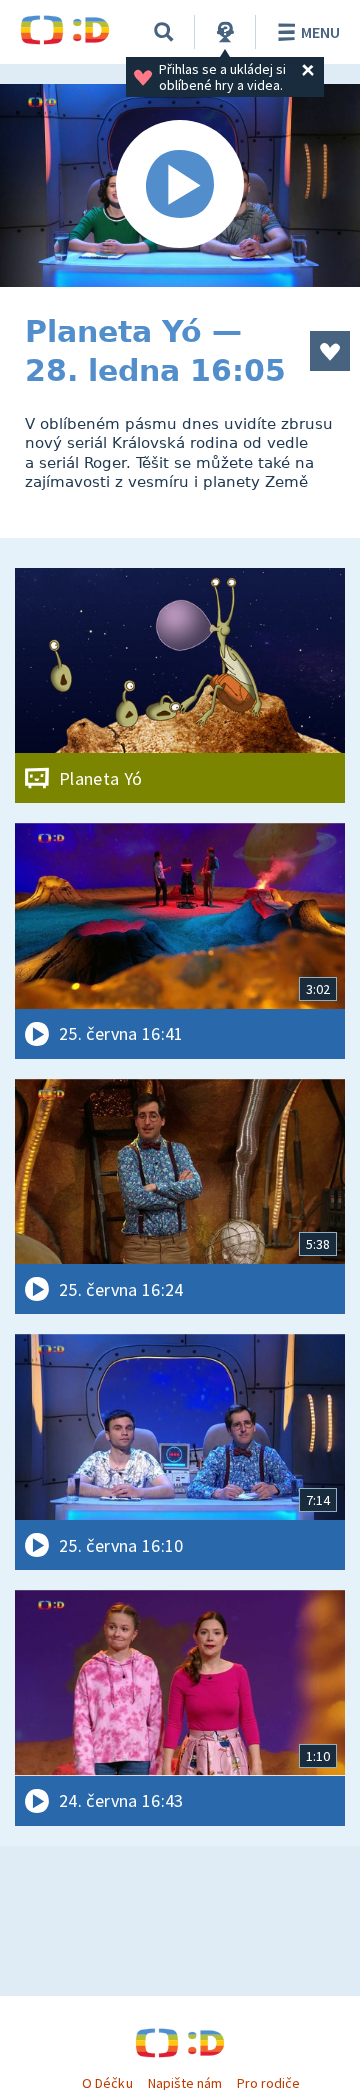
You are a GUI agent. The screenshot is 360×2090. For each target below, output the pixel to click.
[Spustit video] (180, 185)
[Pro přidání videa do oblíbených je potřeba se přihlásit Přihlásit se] (330, 351)
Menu (320, 32)
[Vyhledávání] (164, 32)
